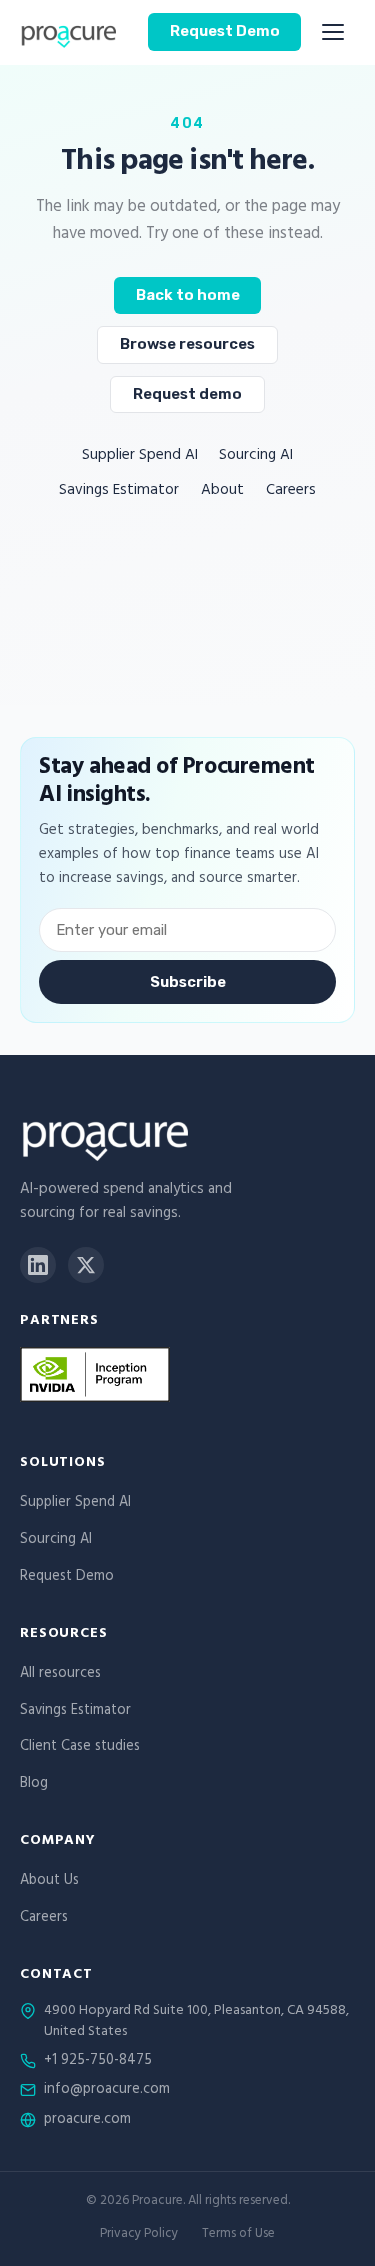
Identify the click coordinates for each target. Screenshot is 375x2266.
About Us (49, 1881)
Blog (34, 1784)
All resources (60, 1674)
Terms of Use (238, 2235)
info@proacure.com (107, 2091)
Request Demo (225, 31)
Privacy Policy (139, 2235)
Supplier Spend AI (140, 456)
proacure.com (87, 2121)
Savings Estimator (119, 491)
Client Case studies (80, 1747)
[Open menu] (333, 32)
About (222, 491)
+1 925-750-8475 (98, 2062)
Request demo (187, 394)
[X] (86, 1265)
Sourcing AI (256, 456)
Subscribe (188, 982)
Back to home (188, 295)
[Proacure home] (68, 32)
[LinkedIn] (38, 1265)
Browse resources (187, 344)
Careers (291, 491)
